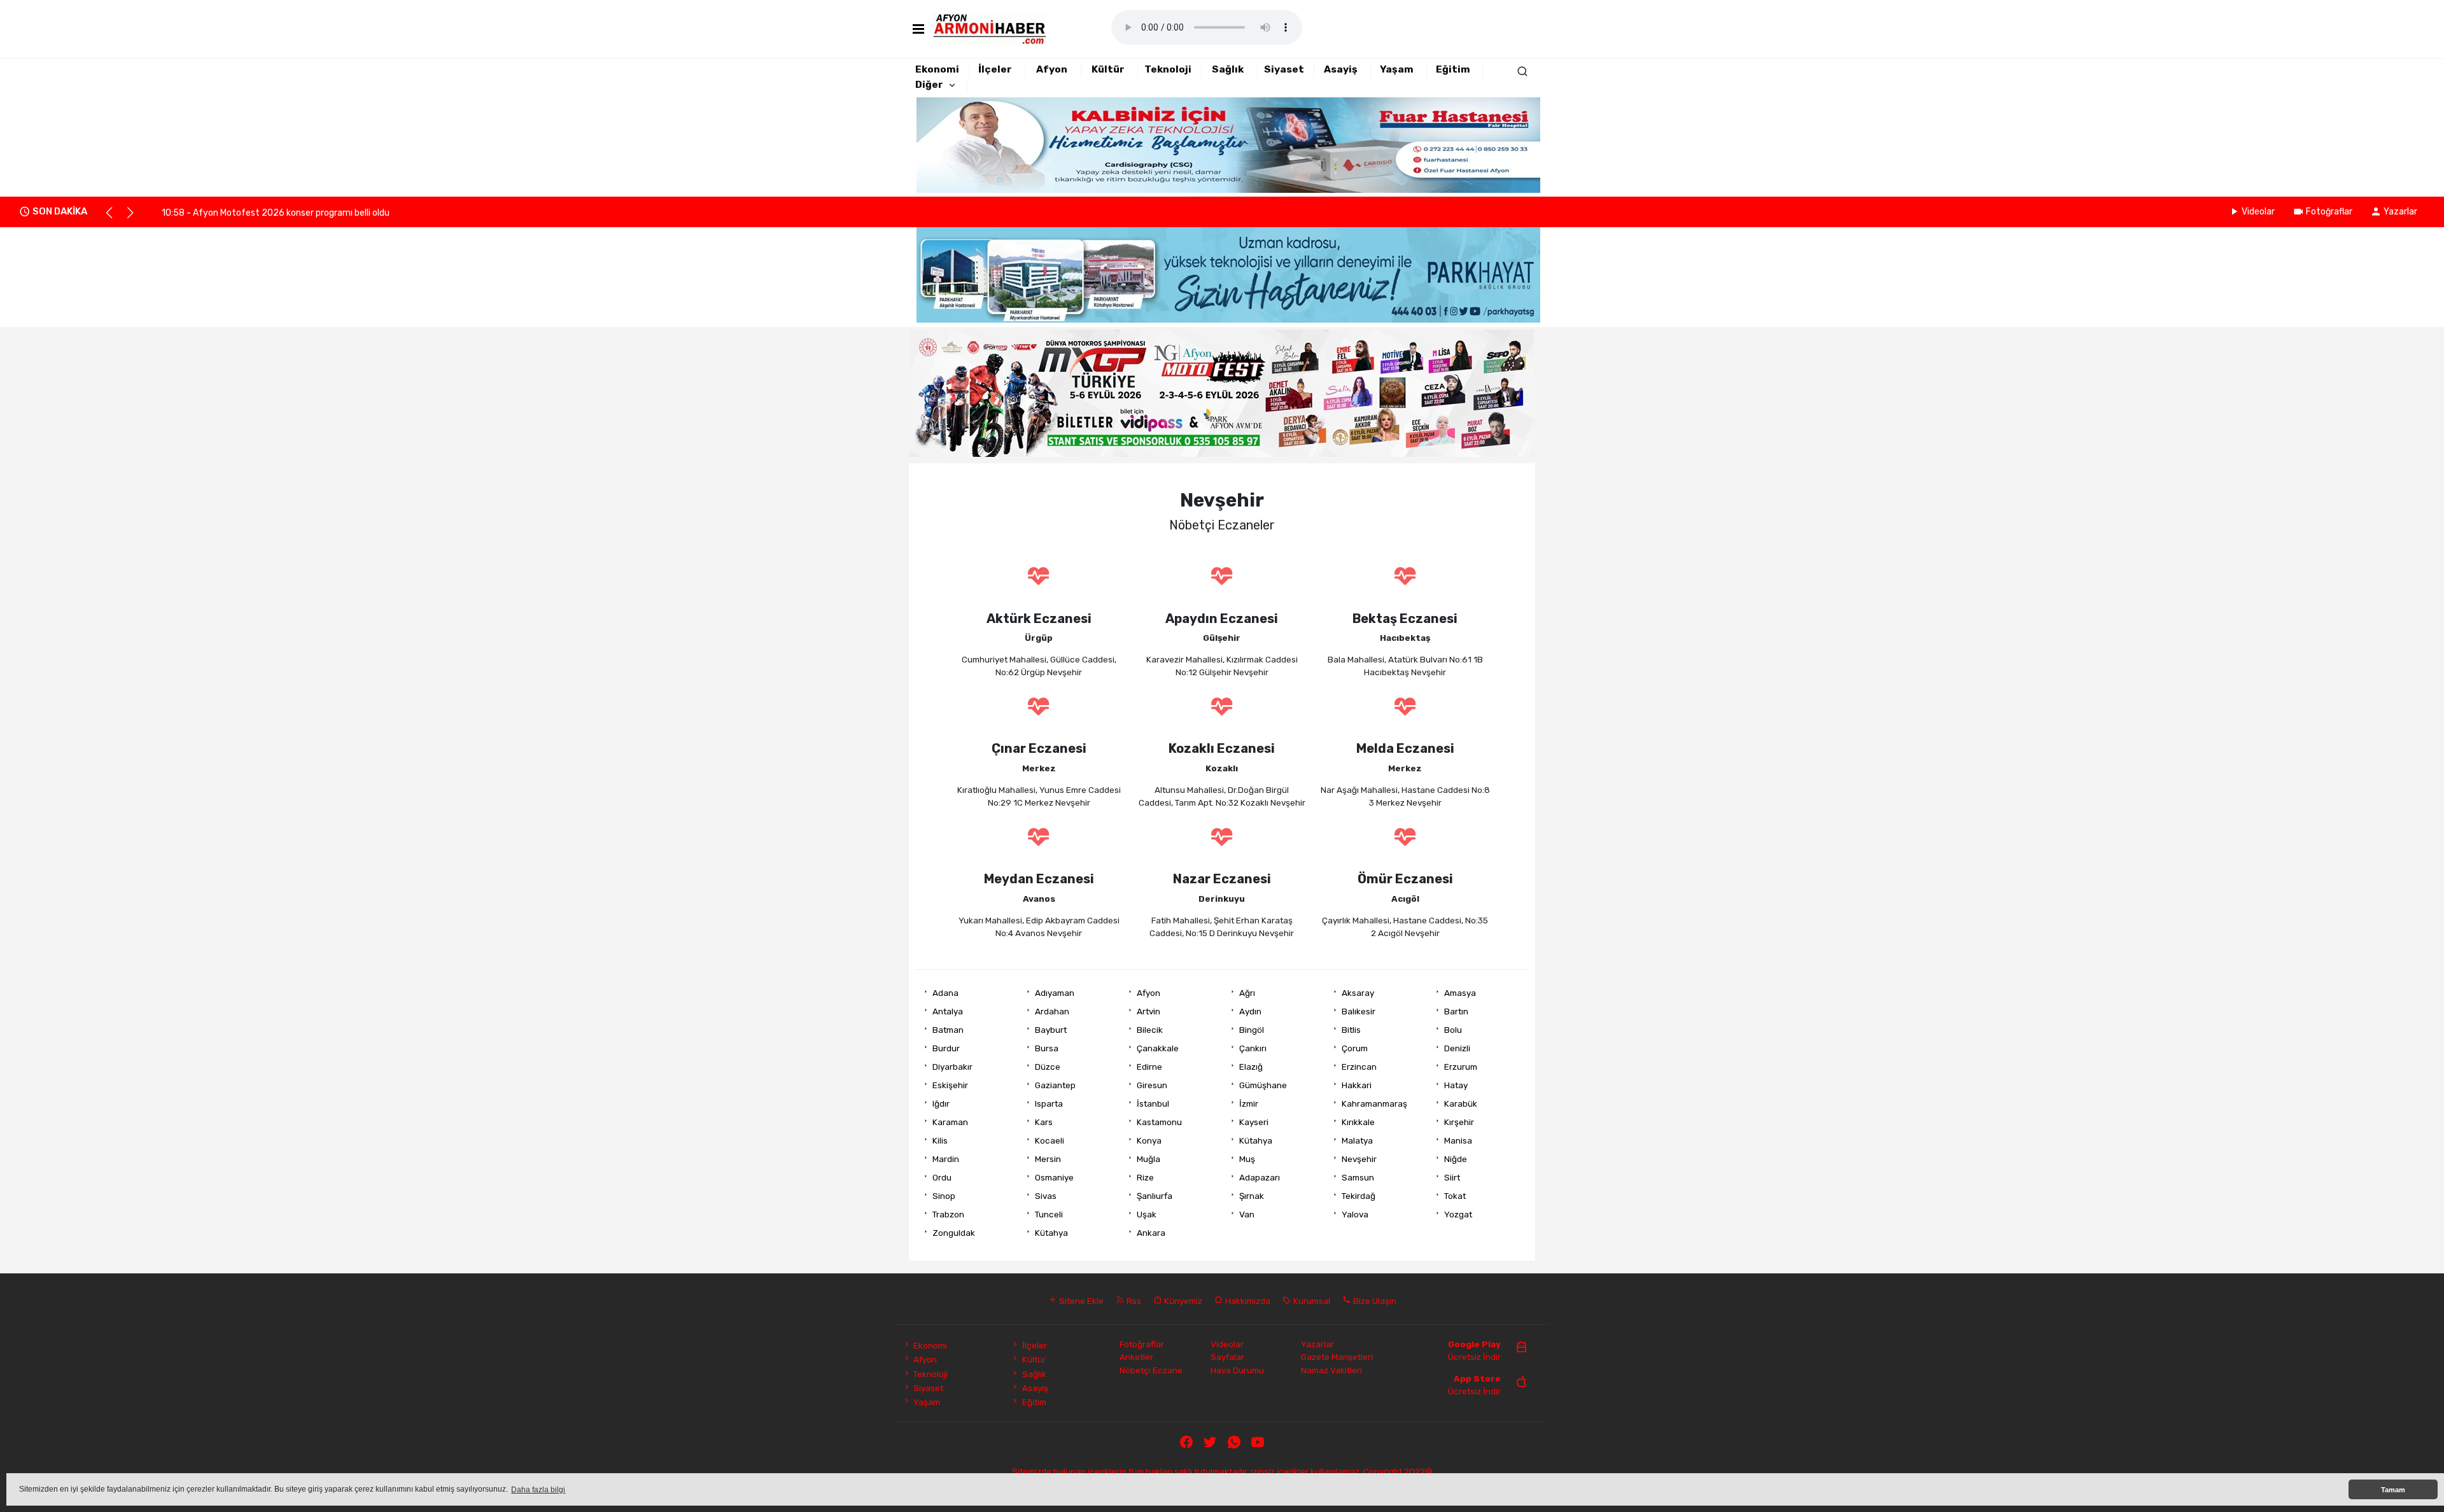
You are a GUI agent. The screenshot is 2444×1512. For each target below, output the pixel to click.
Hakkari (1357, 1085)
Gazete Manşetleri (1337, 1357)
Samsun (1358, 1177)
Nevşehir (1359, 1159)
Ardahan (1052, 1011)
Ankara (1151, 1233)
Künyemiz (1182, 1301)
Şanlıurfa (1155, 1196)
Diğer (929, 85)
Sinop (944, 1196)
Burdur (946, 1048)
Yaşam (1397, 69)
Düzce (1048, 1067)
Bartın (1456, 1011)
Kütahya (1256, 1140)
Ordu (942, 1177)
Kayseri (1254, 1122)
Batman (948, 1030)
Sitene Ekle (1080, 1301)
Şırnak (1252, 1196)
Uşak (1147, 1214)
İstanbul (1153, 1103)
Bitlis (1351, 1030)
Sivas (1046, 1196)
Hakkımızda (1247, 1301)
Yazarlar (2400, 212)
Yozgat (1458, 1214)
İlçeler (995, 69)
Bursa (1047, 1048)
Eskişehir (950, 1085)
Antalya (948, 1011)
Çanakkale (1158, 1048)
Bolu (1453, 1030)
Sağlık (1228, 69)
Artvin (1148, 1011)
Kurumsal (1311, 1301)
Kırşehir (1459, 1122)
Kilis (940, 1140)
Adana (945, 993)
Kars (1044, 1122)
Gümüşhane (1263, 1085)
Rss (1133, 1301)
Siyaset (1284, 69)
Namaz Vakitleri (1331, 1370)
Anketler (1136, 1357)
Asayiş (1341, 69)
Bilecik (1150, 1030)
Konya (1149, 1140)
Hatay (1456, 1085)
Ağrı (1247, 993)
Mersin (1048, 1159)
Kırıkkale (1358, 1122)
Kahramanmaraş (1374, 1103)
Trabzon (948, 1214)
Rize (1145, 1177)
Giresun (1152, 1085)
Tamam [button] (2393, 1490)
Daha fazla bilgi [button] (538, 1490)
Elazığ (1251, 1067)
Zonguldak (954, 1233)
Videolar (2258, 212)
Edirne (1149, 1067)
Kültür (1108, 69)
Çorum (1355, 1048)
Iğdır (941, 1103)
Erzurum (1461, 1067)
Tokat (1455, 1196)
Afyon (1052, 69)
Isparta (1049, 1103)
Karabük (1461, 1103)
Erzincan (1359, 1067)
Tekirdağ (1359, 1196)
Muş (1247, 1159)
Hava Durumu (1237, 1370)
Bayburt (1051, 1030)
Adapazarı (1260, 1177)
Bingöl (1252, 1030)
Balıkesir (1359, 1011)
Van (1247, 1214)
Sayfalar (1227, 1357)
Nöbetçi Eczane (1151, 1370)
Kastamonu (1159, 1122)
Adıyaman (1055, 993)
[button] (115, 218)
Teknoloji (1168, 69)
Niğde (1456, 1159)
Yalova (1355, 1214)
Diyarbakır (952, 1067)
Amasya (1460, 993)
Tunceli (1049, 1214)
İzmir (1249, 1103)
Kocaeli (1050, 1140)
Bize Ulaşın (1374, 1301)
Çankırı (1253, 1048)
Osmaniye (1054, 1177)
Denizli (1457, 1048)
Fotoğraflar (2329, 212)
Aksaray (1358, 993)
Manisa (1458, 1140)
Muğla (1148, 1159)
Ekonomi (937, 69)
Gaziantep (1055, 1085)
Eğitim (1453, 69)
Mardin (946, 1159)
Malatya (1357, 1140)
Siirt (1452, 1177)
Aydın (1250, 1011)
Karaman (950, 1122)
